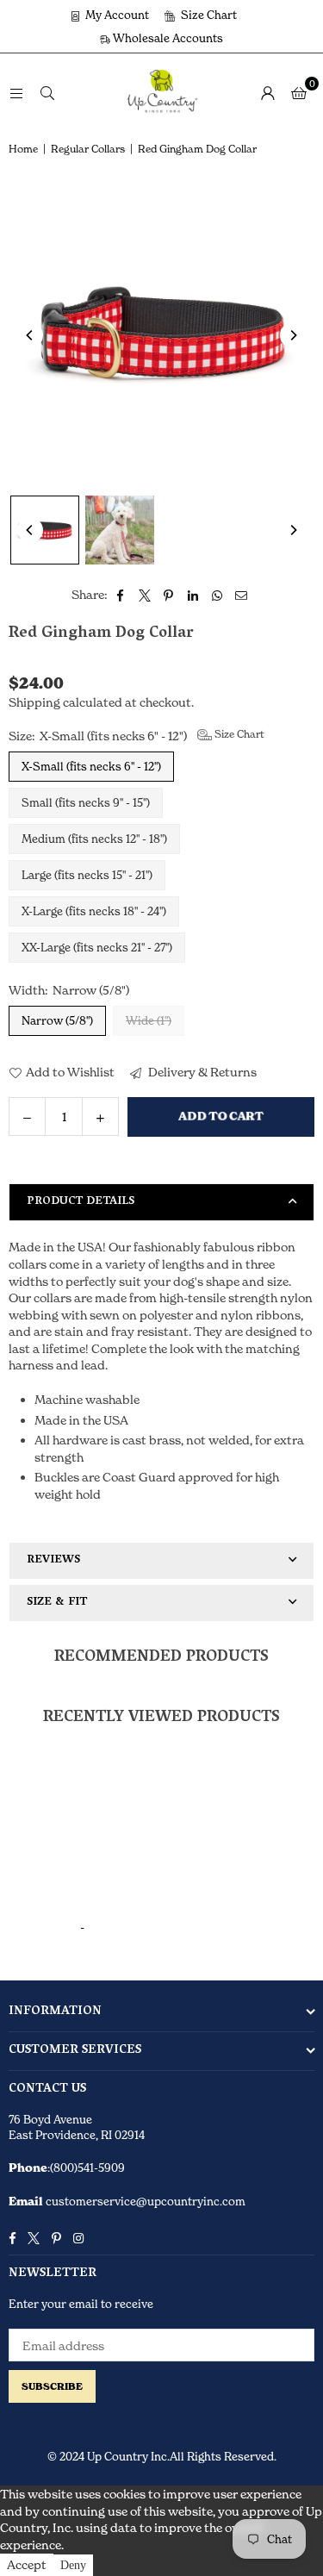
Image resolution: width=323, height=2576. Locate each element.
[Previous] (30, 335)
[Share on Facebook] (121, 595)
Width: (69, 990)
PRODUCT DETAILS (81, 1202)
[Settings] (268, 92)
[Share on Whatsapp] (217, 595)
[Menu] (16, 92)
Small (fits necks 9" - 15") (86, 802)
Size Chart (208, 15)
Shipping (34, 702)
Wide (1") (149, 1020)
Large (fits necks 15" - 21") (87, 875)
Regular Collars (88, 149)
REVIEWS (53, 1560)
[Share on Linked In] (193, 595)
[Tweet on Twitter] (145, 595)
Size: (137, 735)
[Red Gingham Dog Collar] (45, 530)
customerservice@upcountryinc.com (144, 2201)
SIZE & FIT (57, 1603)
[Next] (293, 335)
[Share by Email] (242, 595)
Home (23, 149)
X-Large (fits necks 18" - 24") (94, 911)
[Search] (47, 92)
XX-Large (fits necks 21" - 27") (97, 947)
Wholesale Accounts (167, 38)
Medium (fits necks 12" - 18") (94, 839)
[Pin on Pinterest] (169, 595)
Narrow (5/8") (57, 1020)
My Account (116, 15)
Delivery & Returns (201, 1072)
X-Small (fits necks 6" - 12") (91, 766)
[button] (299, 92)
